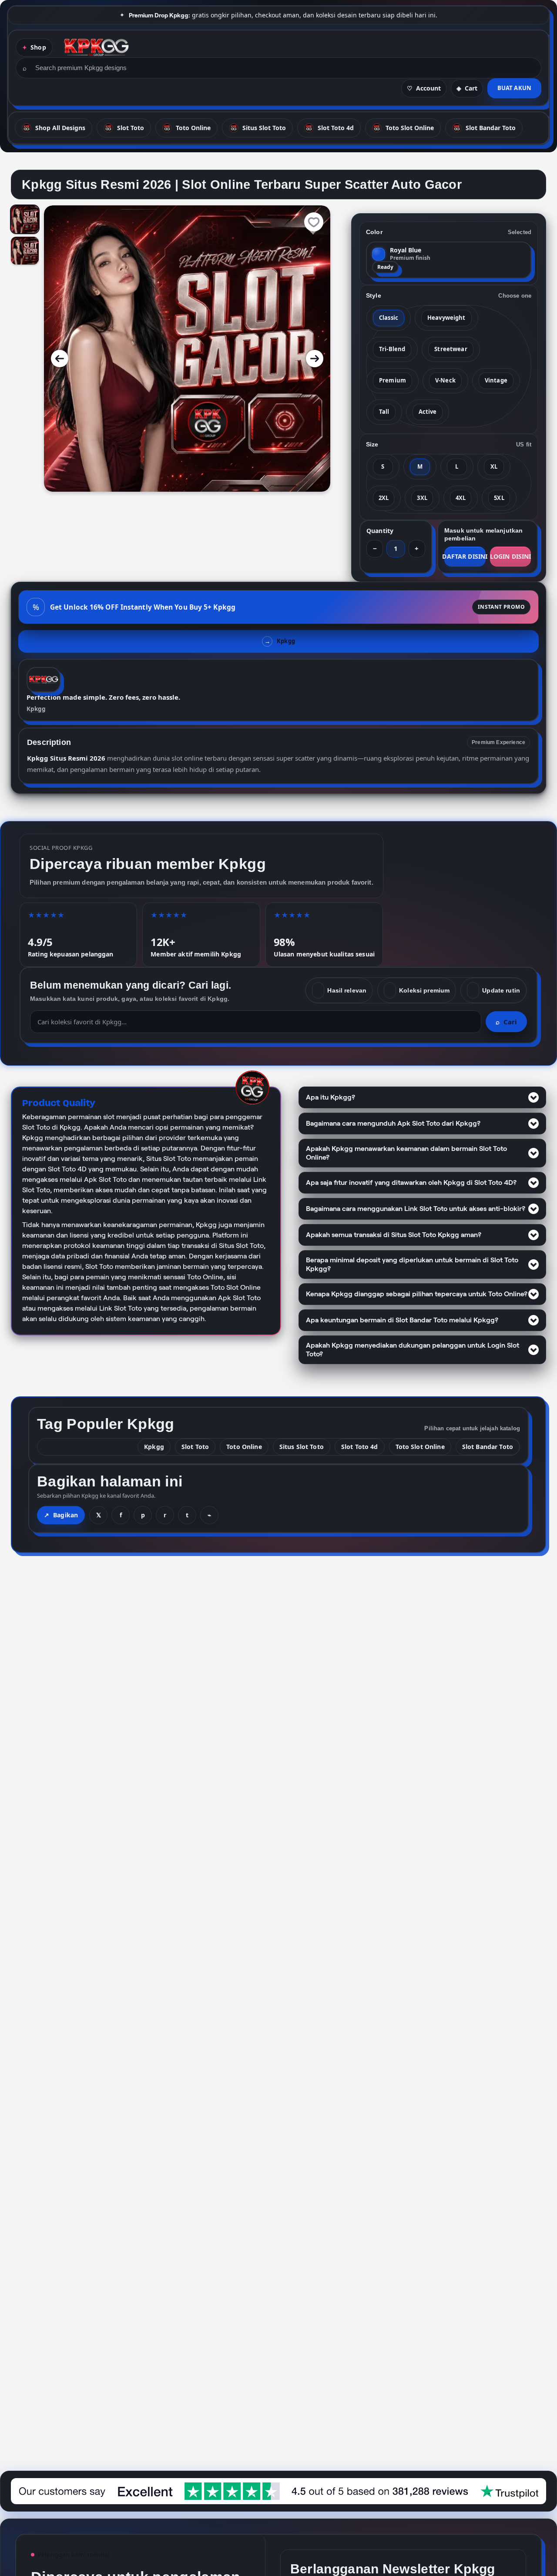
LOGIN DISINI (510, 556)
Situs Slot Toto (302, 1447)
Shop (38, 47)
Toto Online (244, 1447)
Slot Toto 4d (360, 1447)
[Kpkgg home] (96, 47)
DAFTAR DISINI (465, 556)
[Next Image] (315, 359)
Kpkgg (36, 709)
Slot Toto (195, 1447)
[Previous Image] (60, 359)
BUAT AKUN (514, 88)
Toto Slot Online (420, 1447)
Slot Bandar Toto (488, 1447)
